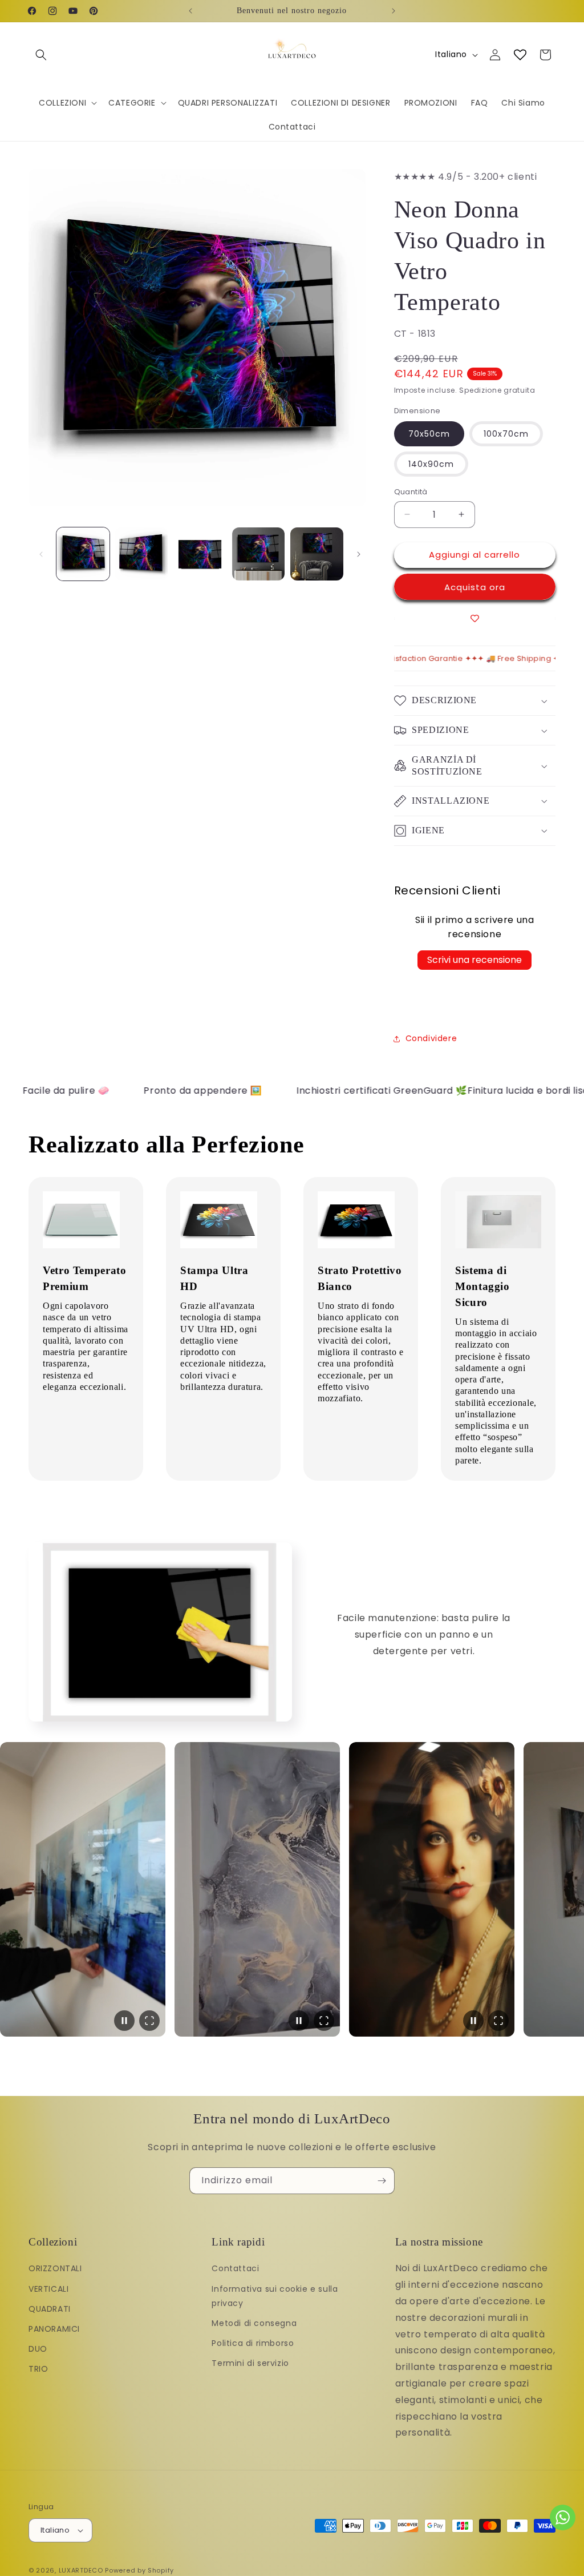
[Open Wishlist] (520, 55)
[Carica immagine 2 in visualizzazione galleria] (142, 554)
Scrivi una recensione (474, 960)
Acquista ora (475, 587)
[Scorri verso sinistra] (41, 554)
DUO (38, 2349)
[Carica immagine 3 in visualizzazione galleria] (200, 554)
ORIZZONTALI (55, 2268)
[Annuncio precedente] (190, 11)
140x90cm (431, 464)
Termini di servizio (250, 2363)
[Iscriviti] (382, 2181)
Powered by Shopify (139, 2570)
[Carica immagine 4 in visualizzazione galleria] (259, 554)
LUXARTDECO (81, 2570)
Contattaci (235, 2268)
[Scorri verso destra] (359, 554)
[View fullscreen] (149, 2021)
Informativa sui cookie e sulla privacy (275, 2296)
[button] (41, 55)
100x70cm (506, 434)
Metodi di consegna (254, 2323)
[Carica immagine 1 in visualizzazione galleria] (83, 554)
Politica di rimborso (253, 2343)
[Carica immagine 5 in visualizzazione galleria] (317, 554)
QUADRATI (50, 2309)
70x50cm (429, 434)
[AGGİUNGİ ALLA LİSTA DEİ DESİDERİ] (475, 618)
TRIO (38, 2369)
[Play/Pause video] (124, 2021)
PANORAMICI (54, 2329)
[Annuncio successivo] (394, 11)
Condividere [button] (431, 1038)
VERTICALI (48, 2289)
